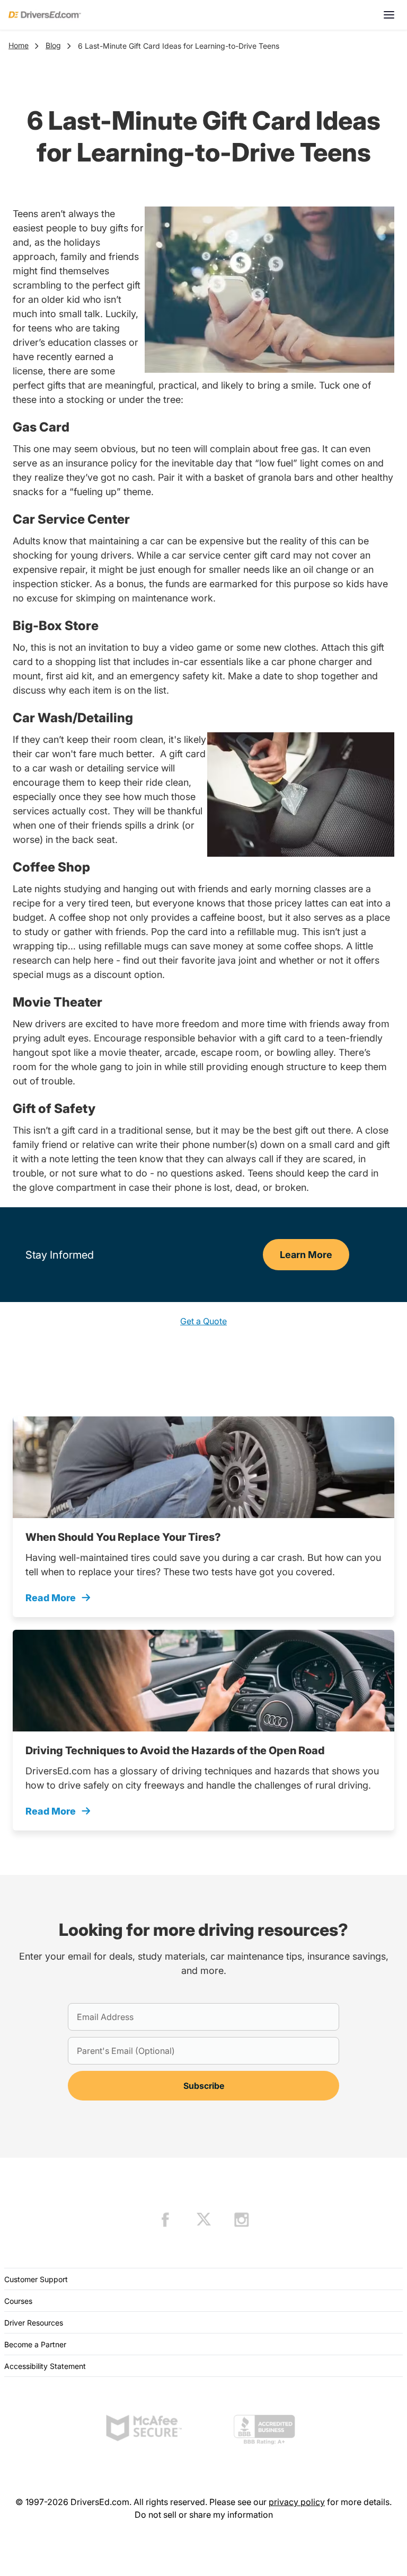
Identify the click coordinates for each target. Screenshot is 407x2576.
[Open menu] (389, 15)
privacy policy (297, 2502)
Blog (53, 45)
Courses (18, 2301)
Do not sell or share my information (204, 2515)
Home (19, 45)
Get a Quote (203, 1321)
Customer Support (36, 2279)
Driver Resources (34, 2323)
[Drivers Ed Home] (45, 15)
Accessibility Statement (45, 2366)
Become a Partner (35, 2344)
